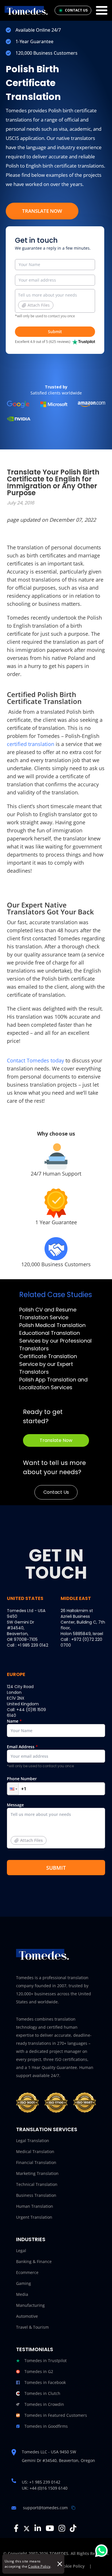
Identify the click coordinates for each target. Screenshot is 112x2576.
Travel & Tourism (32, 2327)
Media (22, 2294)
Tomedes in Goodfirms (46, 2426)
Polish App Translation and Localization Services (53, 1383)
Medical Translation (35, 2151)
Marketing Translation (37, 2173)
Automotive (27, 2316)
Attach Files (39, 305)
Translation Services (47, 2129)
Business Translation (36, 2195)
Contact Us (56, 1492)
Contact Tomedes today (35, 1060)
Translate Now (42, 211)
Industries (31, 2239)
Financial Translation (36, 2162)
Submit (55, 332)
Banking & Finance (34, 2261)
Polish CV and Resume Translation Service (48, 1313)
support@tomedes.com (45, 2508)
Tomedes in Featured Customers (56, 2415)
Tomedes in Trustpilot (46, 2360)
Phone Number (22, 1779)
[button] (13, 1789)
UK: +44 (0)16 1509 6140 (45, 2488)
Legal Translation (33, 2141)
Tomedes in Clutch (42, 2393)
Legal (21, 2251)
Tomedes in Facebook (45, 2382)
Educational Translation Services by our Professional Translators (55, 1341)
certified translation (31, 744)
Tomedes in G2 (39, 2371)
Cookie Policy (39, 2566)
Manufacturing (30, 2305)
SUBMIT (56, 1868)
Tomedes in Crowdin (44, 2404)
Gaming (24, 2283)
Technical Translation (37, 2184)
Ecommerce (27, 2272)
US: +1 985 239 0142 (41, 2482)
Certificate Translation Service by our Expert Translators (48, 1364)
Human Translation (35, 2206)
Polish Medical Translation (52, 1325)
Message (25, 1823)
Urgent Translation (34, 2217)
